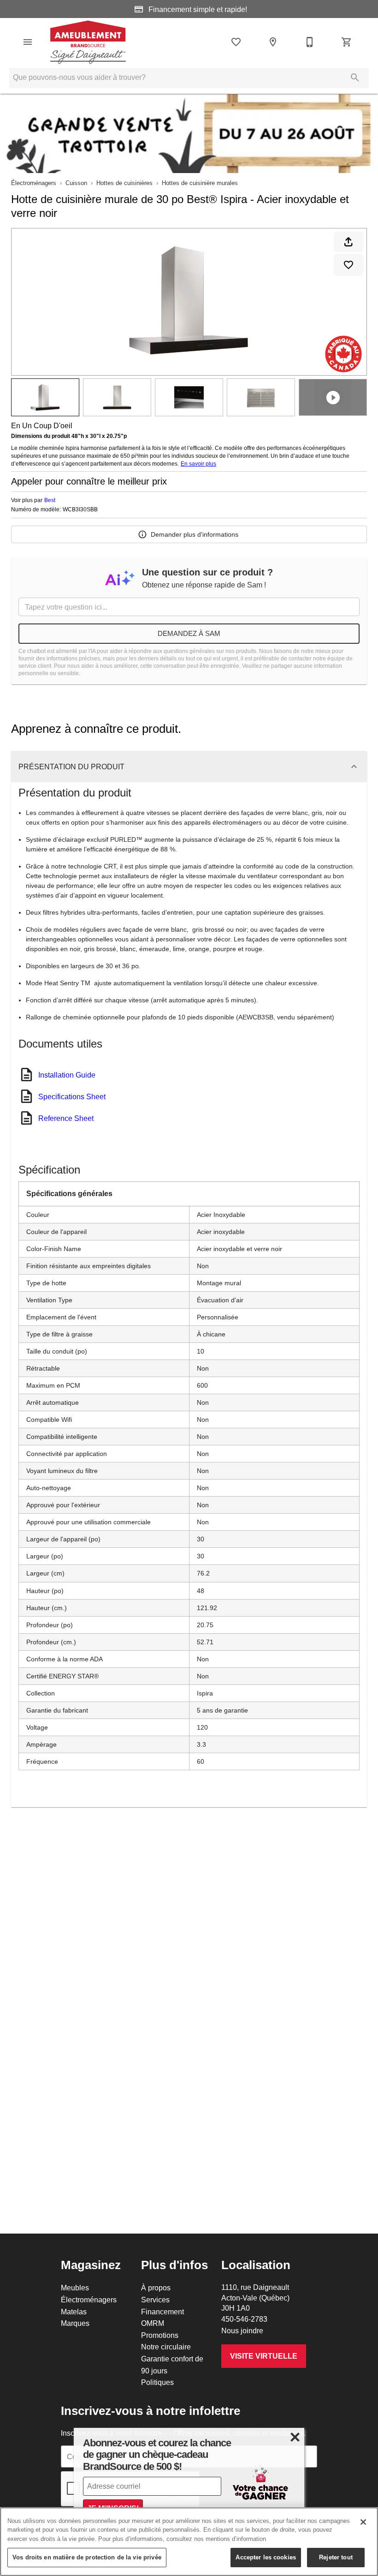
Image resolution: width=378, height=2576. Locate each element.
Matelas (74, 2312)
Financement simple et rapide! (197, 9)
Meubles (75, 2288)
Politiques (157, 2382)
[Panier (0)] (347, 42)
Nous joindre (242, 2330)
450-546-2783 (244, 2319)
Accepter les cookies (266, 2557)
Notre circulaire (166, 2347)
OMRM (153, 2323)
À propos (156, 2288)
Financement (162, 2312)
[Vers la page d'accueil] (88, 42)
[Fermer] (363, 2522)
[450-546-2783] (310, 42)
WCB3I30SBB (80, 509)
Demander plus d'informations (195, 534)
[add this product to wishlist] (348, 265)
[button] (28, 42)
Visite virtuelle (264, 2356)
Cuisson (76, 183)
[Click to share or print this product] (348, 242)
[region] (189, 2542)
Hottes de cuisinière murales (200, 183)
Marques (75, 2323)
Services (155, 2300)
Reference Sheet (66, 1118)
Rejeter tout (336, 2557)
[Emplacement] (273, 42)
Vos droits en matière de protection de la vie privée (87, 2557)
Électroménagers (34, 183)
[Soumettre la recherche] (355, 78)
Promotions (160, 2335)
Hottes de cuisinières (124, 183)
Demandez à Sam (189, 633)
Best (50, 500)
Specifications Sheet (72, 1096)
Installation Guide (67, 1075)
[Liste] (236, 42)
